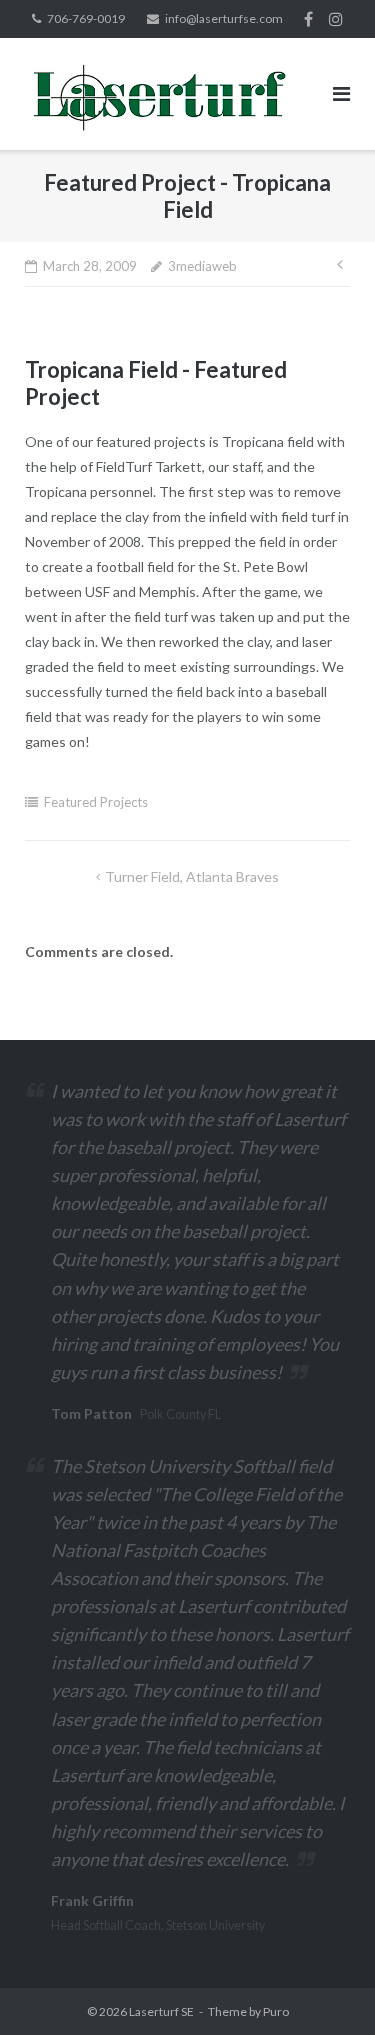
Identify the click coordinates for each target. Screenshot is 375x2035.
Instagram (336, 19)
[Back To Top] (325, 1987)
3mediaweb (202, 266)
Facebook (308, 19)
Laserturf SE (161, 2011)
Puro (276, 2011)
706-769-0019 (86, 18)
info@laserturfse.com (224, 18)
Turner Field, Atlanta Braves (192, 876)
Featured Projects (96, 802)
